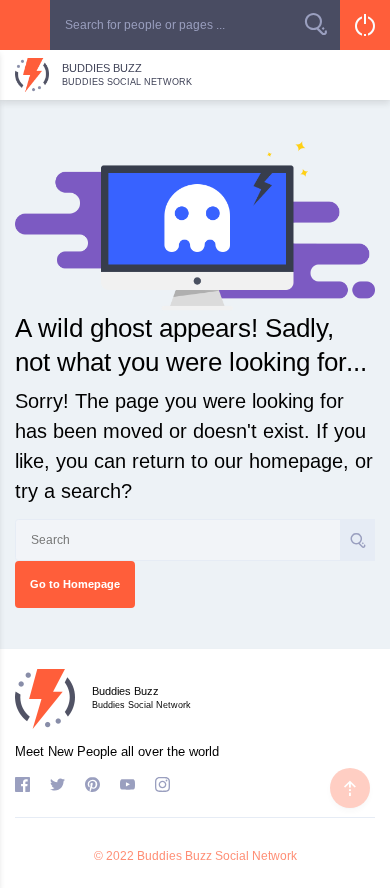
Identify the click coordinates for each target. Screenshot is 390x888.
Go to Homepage (75, 584)
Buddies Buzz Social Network (217, 856)
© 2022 (114, 856)
